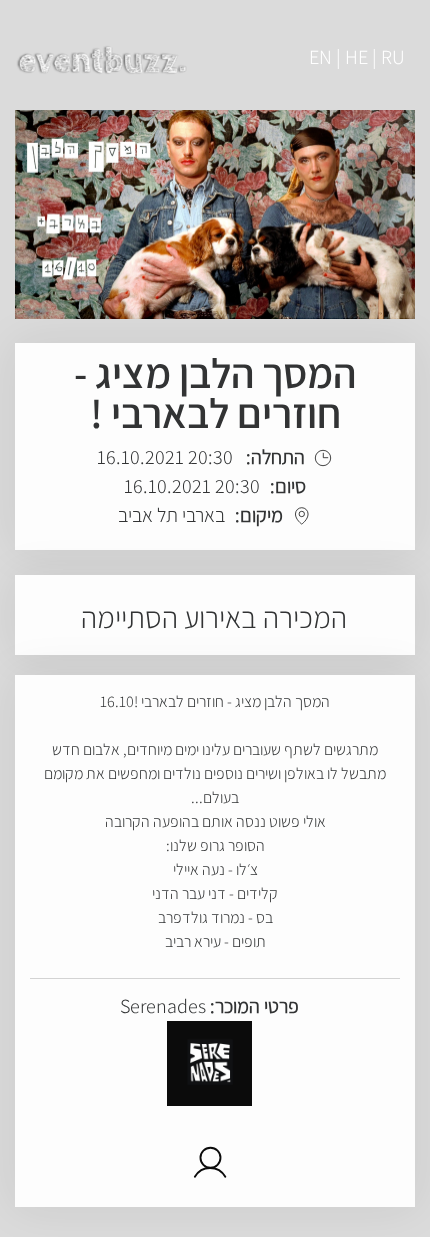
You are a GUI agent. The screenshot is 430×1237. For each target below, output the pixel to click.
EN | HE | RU (357, 57)
